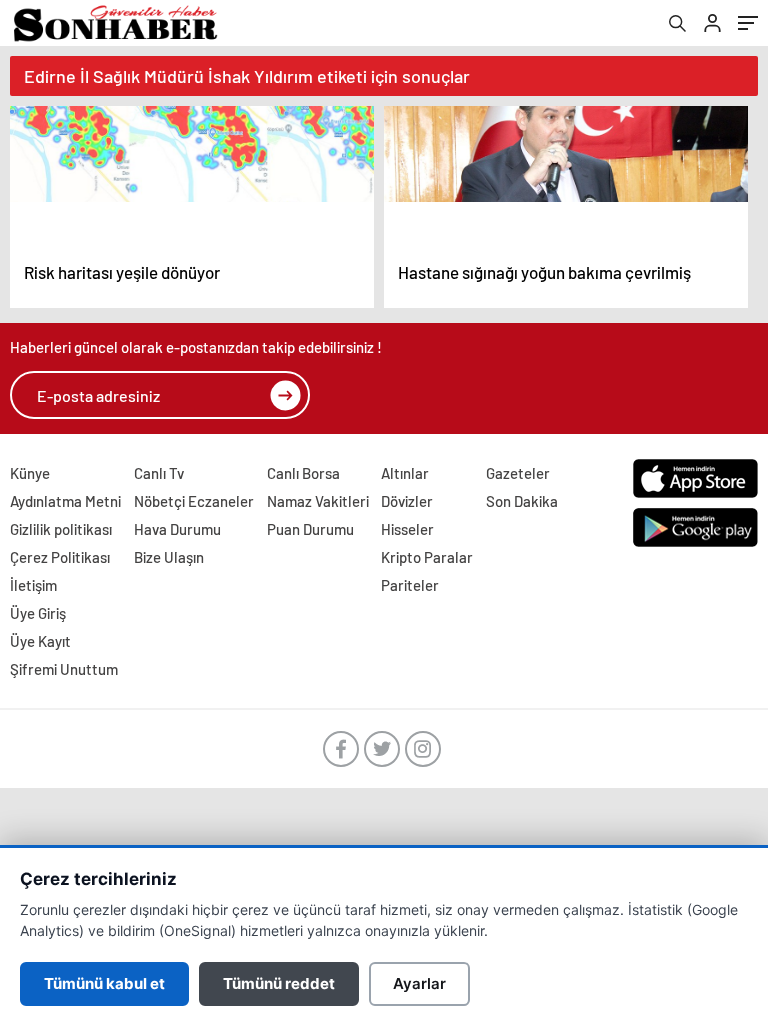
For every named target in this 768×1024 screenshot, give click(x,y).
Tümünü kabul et (104, 983)
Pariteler (410, 585)
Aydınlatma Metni (65, 501)
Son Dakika (522, 501)
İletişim (33, 585)
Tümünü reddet (279, 983)
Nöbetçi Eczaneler (194, 501)
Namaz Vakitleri (318, 501)
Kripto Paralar (427, 557)
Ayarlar (419, 983)
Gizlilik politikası (61, 529)
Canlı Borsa (303, 473)
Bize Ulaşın (169, 557)
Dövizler (407, 501)
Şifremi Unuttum (64, 669)
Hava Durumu (177, 529)
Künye (30, 473)
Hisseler (407, 529)
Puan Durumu (310, 529)
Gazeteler (518, 473)
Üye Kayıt (40, 641)
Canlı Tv (159, 473)
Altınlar (405, 473)
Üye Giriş (38, 613)
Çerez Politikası (60, 557)
